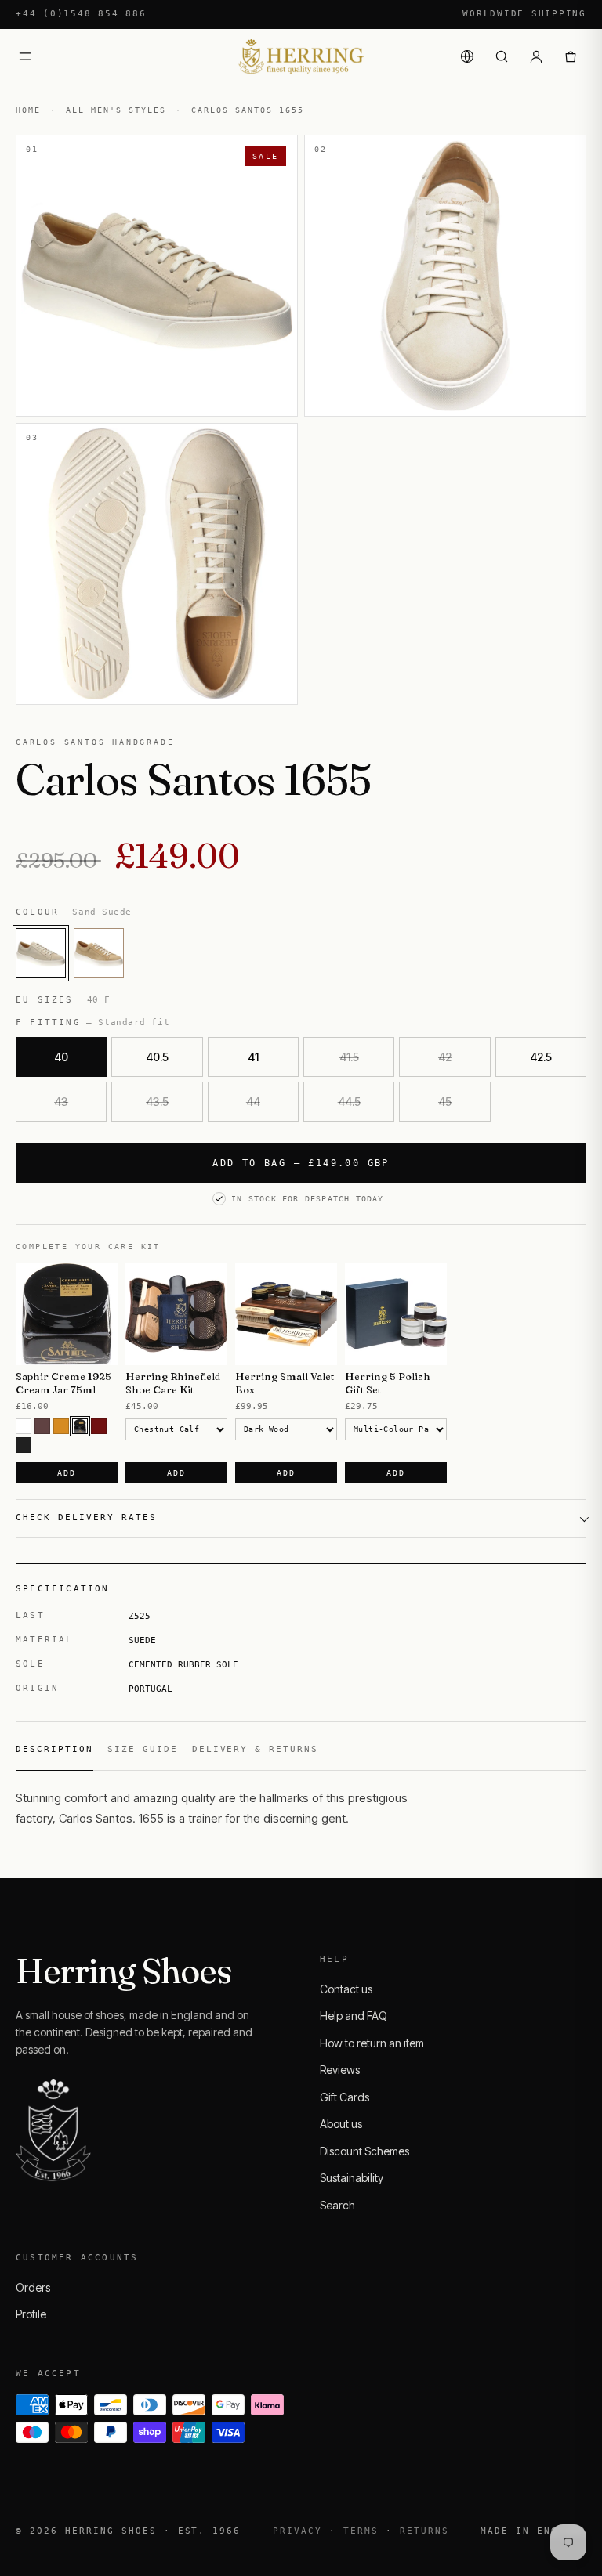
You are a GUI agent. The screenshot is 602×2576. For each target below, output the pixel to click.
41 (253, 1057)
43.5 (157, 1102)
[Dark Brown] (80, 1426)
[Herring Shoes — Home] (301, 57)
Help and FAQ (354, 2016)
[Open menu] (25, 56)
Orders (33, 2287)
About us (341, 2124)
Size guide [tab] (143, 1749)
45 (445, 1102)
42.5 (541, 1057)
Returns (424, 2531)
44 (253, 1102)
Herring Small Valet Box (285, 1383)
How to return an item (372, 2043)
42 (445, 1057)
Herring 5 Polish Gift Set (388, 1383)
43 (61, 1102)
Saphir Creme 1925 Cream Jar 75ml (63, 1383)
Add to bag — (301, 1163)
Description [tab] (54, 1749)
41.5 (349, 1057)
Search (337, 2205)
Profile (31, 2314)
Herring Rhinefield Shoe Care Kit (173, 1383)
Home (28, 110)
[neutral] (24, 1426)
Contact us (346, 1989)
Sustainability (352, 2178)
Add (66, 1473)
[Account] (536, 56)
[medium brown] (42, 1426)
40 (61, 1057)
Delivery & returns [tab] (256, 1749)
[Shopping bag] (571, 56)
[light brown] (61, 1426)
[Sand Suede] (41, 953)
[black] (24, 1445)
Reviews (340, 2070)
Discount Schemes (364, 2151)
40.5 (157, 1057)
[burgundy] (99, 1426)
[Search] (502, 56)
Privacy (297, 2531)
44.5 (349, 1102)
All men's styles (116, 110)
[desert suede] (99, 953)
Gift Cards (345, 2097)
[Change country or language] (467, 56)
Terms (361, 2531)
